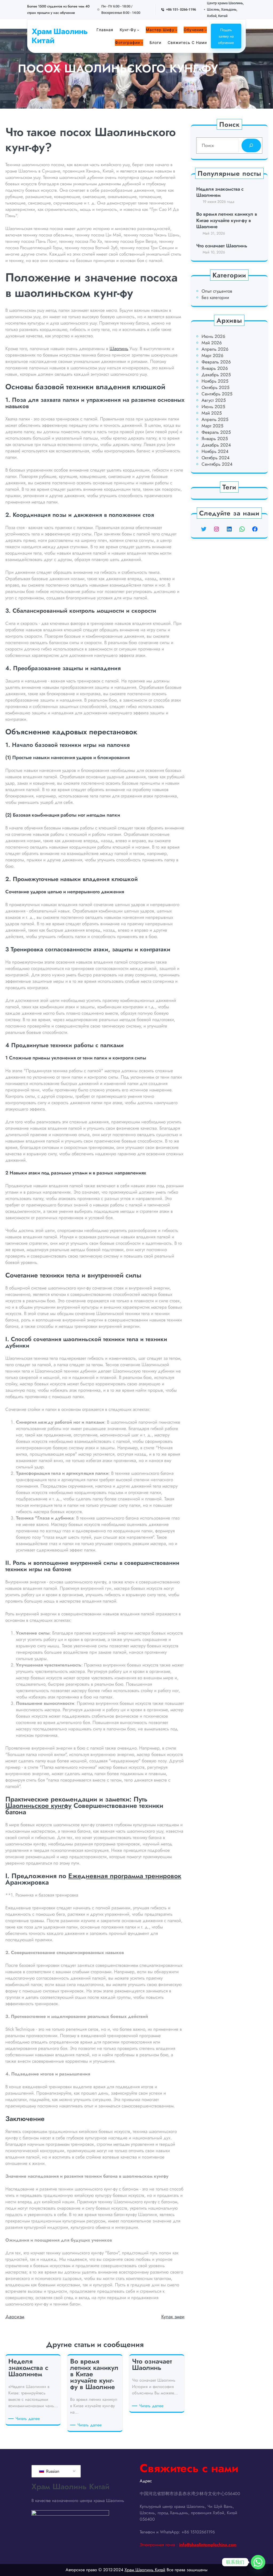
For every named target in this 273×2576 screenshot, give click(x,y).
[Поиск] (251, 146)
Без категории (215, 297)
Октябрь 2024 (216, 458)
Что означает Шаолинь (222, 246)
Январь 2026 (215, 368)
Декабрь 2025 (216, 375)
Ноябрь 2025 (215, 381)
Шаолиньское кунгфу (38, 1805)
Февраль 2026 (216, 362)
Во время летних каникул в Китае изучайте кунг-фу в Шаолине (227, 220)
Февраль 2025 (216, 432)
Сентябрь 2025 (217, 394)
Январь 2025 (215, 439)
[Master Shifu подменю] (176, 30)
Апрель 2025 (215, 419)
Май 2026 (212, 343)
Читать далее (29, 2419)
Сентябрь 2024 (217, 464)
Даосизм (15, 2317)
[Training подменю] (206, 30)
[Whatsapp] (258, 2562)
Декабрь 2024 (216, 445)
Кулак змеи (173, 2317)
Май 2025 (212, 413)
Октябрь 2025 (216, 387)
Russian (52, 2471)
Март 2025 (212, 426)
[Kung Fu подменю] (138, 30)
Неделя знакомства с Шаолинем (220, 192)
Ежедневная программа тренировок (125, 1876)
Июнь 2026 (213, 336)
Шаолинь (119, 349)
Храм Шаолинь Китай (60, 36)
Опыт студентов (217, 291)
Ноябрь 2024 (215, 451)
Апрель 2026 (215, 349)
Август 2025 (214, 400)
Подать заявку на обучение (226, 36)
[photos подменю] (142, 43)
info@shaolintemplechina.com (208, 2545)
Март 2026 (212, 355)
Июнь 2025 (213, 407)
